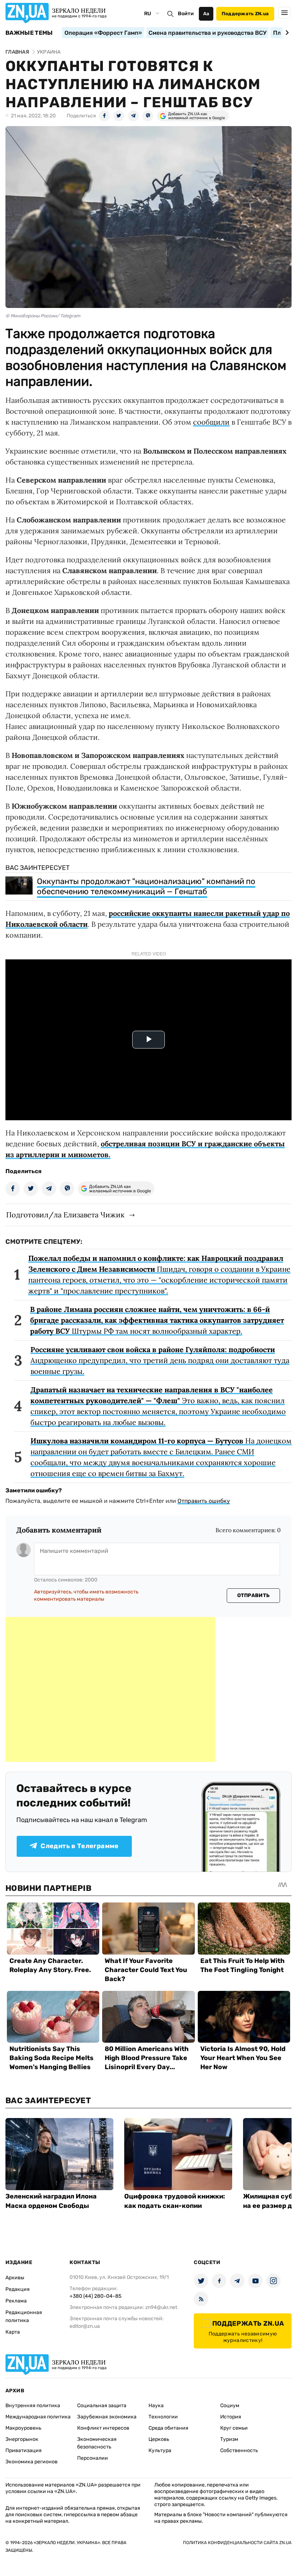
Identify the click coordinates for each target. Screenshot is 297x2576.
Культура (160, 2450)
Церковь (159, 2439)
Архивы (15, 2278)
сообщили (211, 422)
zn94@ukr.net (161, 2307)
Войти (186, 14)
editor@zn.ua (85, 2326)
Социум (230, 2406)
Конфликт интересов (103, 2428)
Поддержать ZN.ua (245, 14)
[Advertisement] (110, 1689)
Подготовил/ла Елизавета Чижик (65, 1215)
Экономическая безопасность (97, 2443)
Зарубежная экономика (107, 2417)
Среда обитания (168, 2428)
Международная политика (38, 2417)
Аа (206, 14)
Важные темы (29, 33)
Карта (13, 2332)
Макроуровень (23, 2428)
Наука (156, 2406)
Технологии (163, 2417)
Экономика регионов (32, 2462)
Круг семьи (234, 2428)
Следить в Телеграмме (80, 1846)
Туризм (229, 2439)
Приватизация (24, 2450)
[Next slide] (286, 33)
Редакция (18, 2289)
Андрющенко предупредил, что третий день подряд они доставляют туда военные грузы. (160, 1360)
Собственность (239, 2450)
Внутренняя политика (33, 2406)
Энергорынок (22, 2439)
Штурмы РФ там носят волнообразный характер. (157, 1320)
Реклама (16, 2301)
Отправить (254, 1595)
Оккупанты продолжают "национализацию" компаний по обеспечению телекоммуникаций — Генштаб (146, 886)
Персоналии (93, 2458)
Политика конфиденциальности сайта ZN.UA (237, 2543)
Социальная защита (102, 2406)
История (231, 2417)
